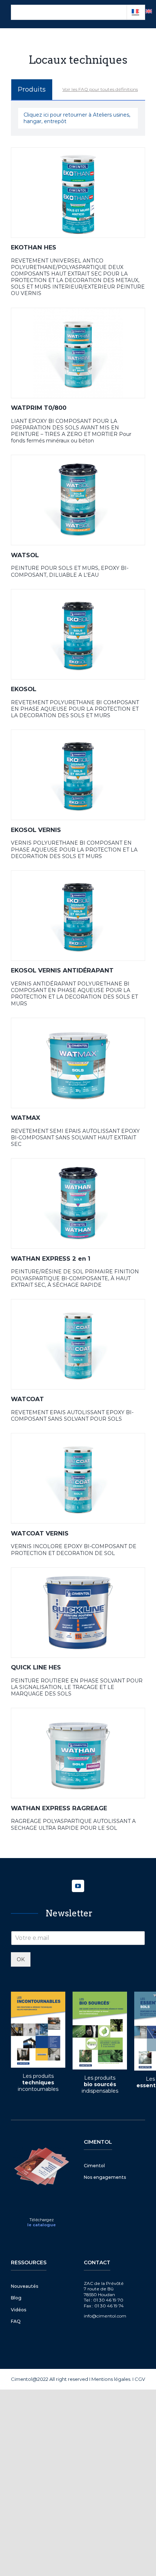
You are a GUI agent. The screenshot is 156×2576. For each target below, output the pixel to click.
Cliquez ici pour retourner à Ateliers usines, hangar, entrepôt (77, 118)
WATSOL (25, 555)
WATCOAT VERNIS (40, 1533)
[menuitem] (149, 11)
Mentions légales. (111, 2379)
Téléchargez (42, 2220)
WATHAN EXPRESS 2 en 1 (51, 1258)
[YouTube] (78, 1886)
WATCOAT (27, 1399)
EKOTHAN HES (34, 247)
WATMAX (26, 1118)
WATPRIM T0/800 (39, 408)
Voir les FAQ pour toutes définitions (100, 89)
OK (21, 1959)
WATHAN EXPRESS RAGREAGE (59, 1808)
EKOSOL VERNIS (36, 830)
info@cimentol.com (105, 2316)
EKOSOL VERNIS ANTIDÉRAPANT (62, 970)
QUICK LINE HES (36, 1667)
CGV (140, 2379)
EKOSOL (24, 689)
